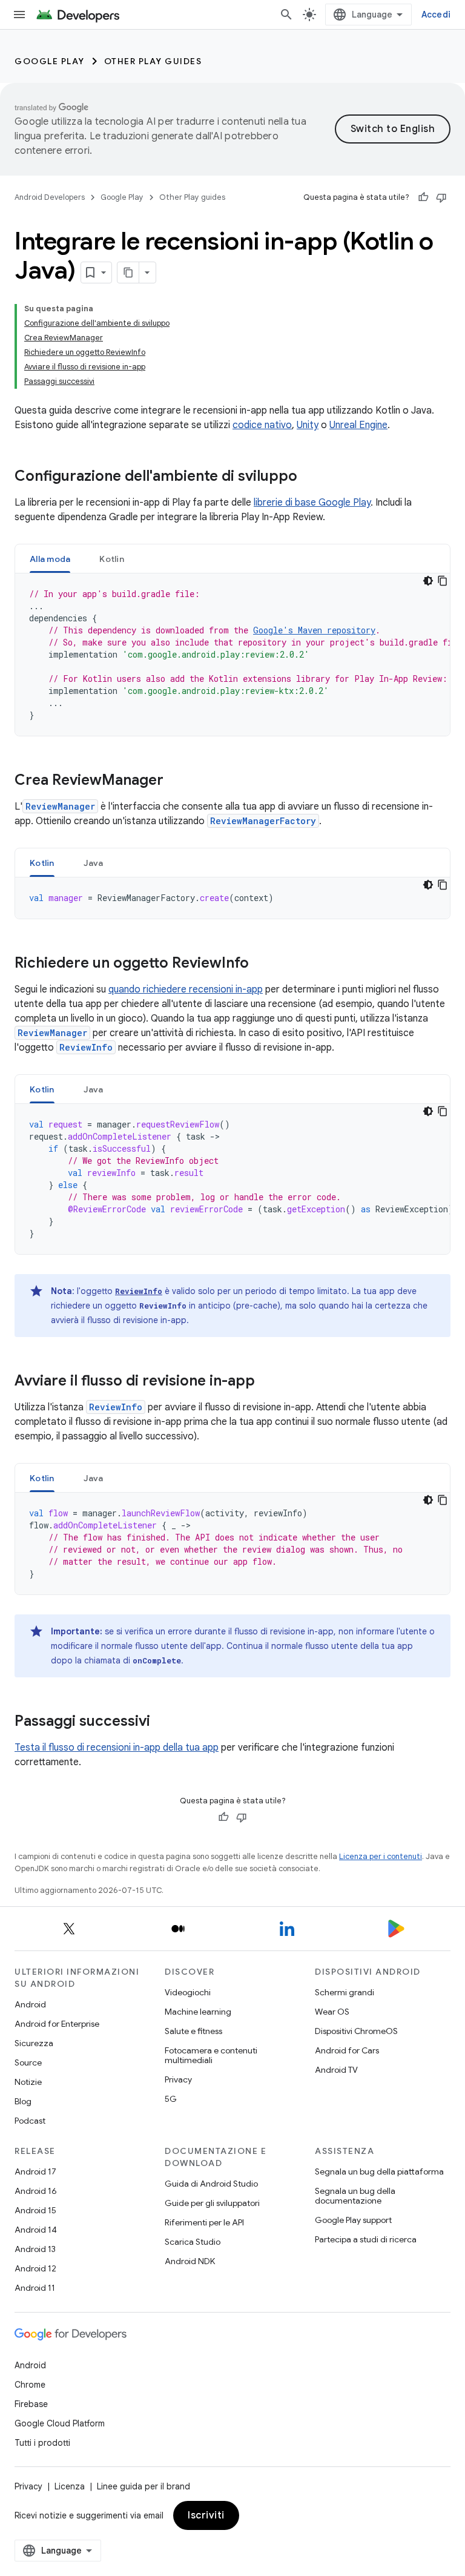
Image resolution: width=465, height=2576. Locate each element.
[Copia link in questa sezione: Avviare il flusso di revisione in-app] (267, 1382)
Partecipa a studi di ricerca (366, 2239)
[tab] (50, 559)
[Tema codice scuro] (428, 581)
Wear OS (332, 2012)
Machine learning (198, 2012)
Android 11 (35, 2288)
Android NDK (190, 2261)
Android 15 (35, 2210)
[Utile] (423, 197)
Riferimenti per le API (204, 2222)
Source (28, 2062)
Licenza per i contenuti (381, 1856)
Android (30, 2004)
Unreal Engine (358, 425)
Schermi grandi (345, 1992)
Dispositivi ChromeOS (356, 2031)
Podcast (30, 2121)
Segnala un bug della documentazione (355, 2196)
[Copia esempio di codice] (443, 581)
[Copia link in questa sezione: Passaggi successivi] (162, 1722)
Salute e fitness (193, 2031)
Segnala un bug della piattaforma (379, 2171)
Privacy (178, 2079)
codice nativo (262, 425)
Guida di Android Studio (211, 2184)
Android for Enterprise (57, 2024)
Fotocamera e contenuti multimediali (211, 2055)
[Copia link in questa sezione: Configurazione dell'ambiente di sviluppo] (309, 477)
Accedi (436, 15)
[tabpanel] (232, 655)
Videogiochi (188, 1992)
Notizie (28, 2082)
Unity (308, 425)
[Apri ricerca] (286, 15)
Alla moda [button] (50, 559)
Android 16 (36, 2191)
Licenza (70, 2486)
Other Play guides (153, 61)
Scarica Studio (193, 2242)
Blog (23, 2101)
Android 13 (35, 2249)
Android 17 (35, 2171)
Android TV (336, 2070)
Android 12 (35, 2268)
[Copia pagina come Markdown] (128, 272)
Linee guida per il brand (143, 2486)
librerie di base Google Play (312, 503)
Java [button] (94, 863)
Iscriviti (206, 2515)
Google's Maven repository (314, 630)
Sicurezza (34, 2043)
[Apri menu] (19, 15)
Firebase (31, 2404)
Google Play (50, 61)
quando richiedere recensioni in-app (186, 989)
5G (171, 2099)
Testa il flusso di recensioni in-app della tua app (117, 1748)
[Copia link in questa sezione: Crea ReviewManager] (176, 781)
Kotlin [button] (112, 559)
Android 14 (36, 2230)
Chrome (30, 2385)
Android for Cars (347, 2050)
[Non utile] (441, 197)
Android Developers (50, 197)
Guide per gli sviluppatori (212, 2203)
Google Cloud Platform (60, 2423)
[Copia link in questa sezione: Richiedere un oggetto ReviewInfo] (261, 964)
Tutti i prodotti (42, 2443)
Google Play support (353, 2220)
